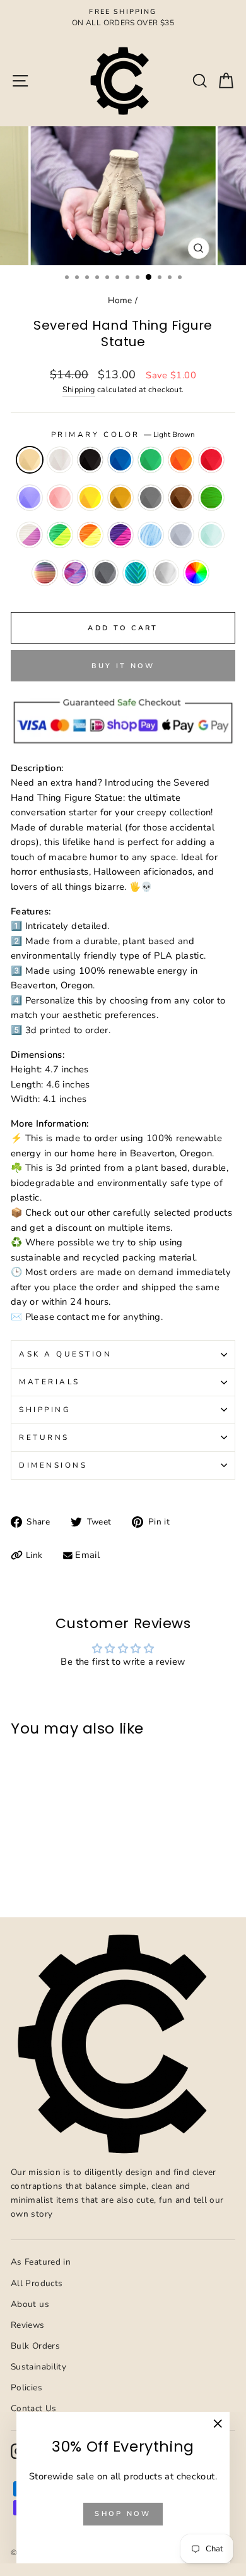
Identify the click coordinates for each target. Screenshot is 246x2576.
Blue (120, 460)
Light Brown (30, 460)
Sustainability (38, 2367)
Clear (166, 573)
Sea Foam (136, 573)
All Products (37, 2283)
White (60, 460)
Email (87, 1555)
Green (151, 460)
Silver (105, 573)
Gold (120, 498)
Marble (181, 535)
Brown (181, 498)
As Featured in (41, 2262)
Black (90, 460)
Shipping (79, 389)
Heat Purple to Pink (120, 535)
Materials (50, 1382)
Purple (30, 498)
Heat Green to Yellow (60, 535)
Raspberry (75, 573)
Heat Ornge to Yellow (90, 535)
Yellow (90, 498)
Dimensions (53, 1465)
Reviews (28, 2325)
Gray (151, 498)
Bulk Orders (35, 2346)
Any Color (196, 573)
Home (120, 300)
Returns (44, 1437)
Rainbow (45, 573)
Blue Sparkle (151, 535)
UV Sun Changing (30, 535)
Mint (211, 535)
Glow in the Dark (211, 498)
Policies (26, 2387)
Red (211, 460)
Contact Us (34, 2408)
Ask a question (65, 1354)
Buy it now (123, 666)
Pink (60, 498)
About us (30, 2304)
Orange (181, 460)
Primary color (123, 434)
